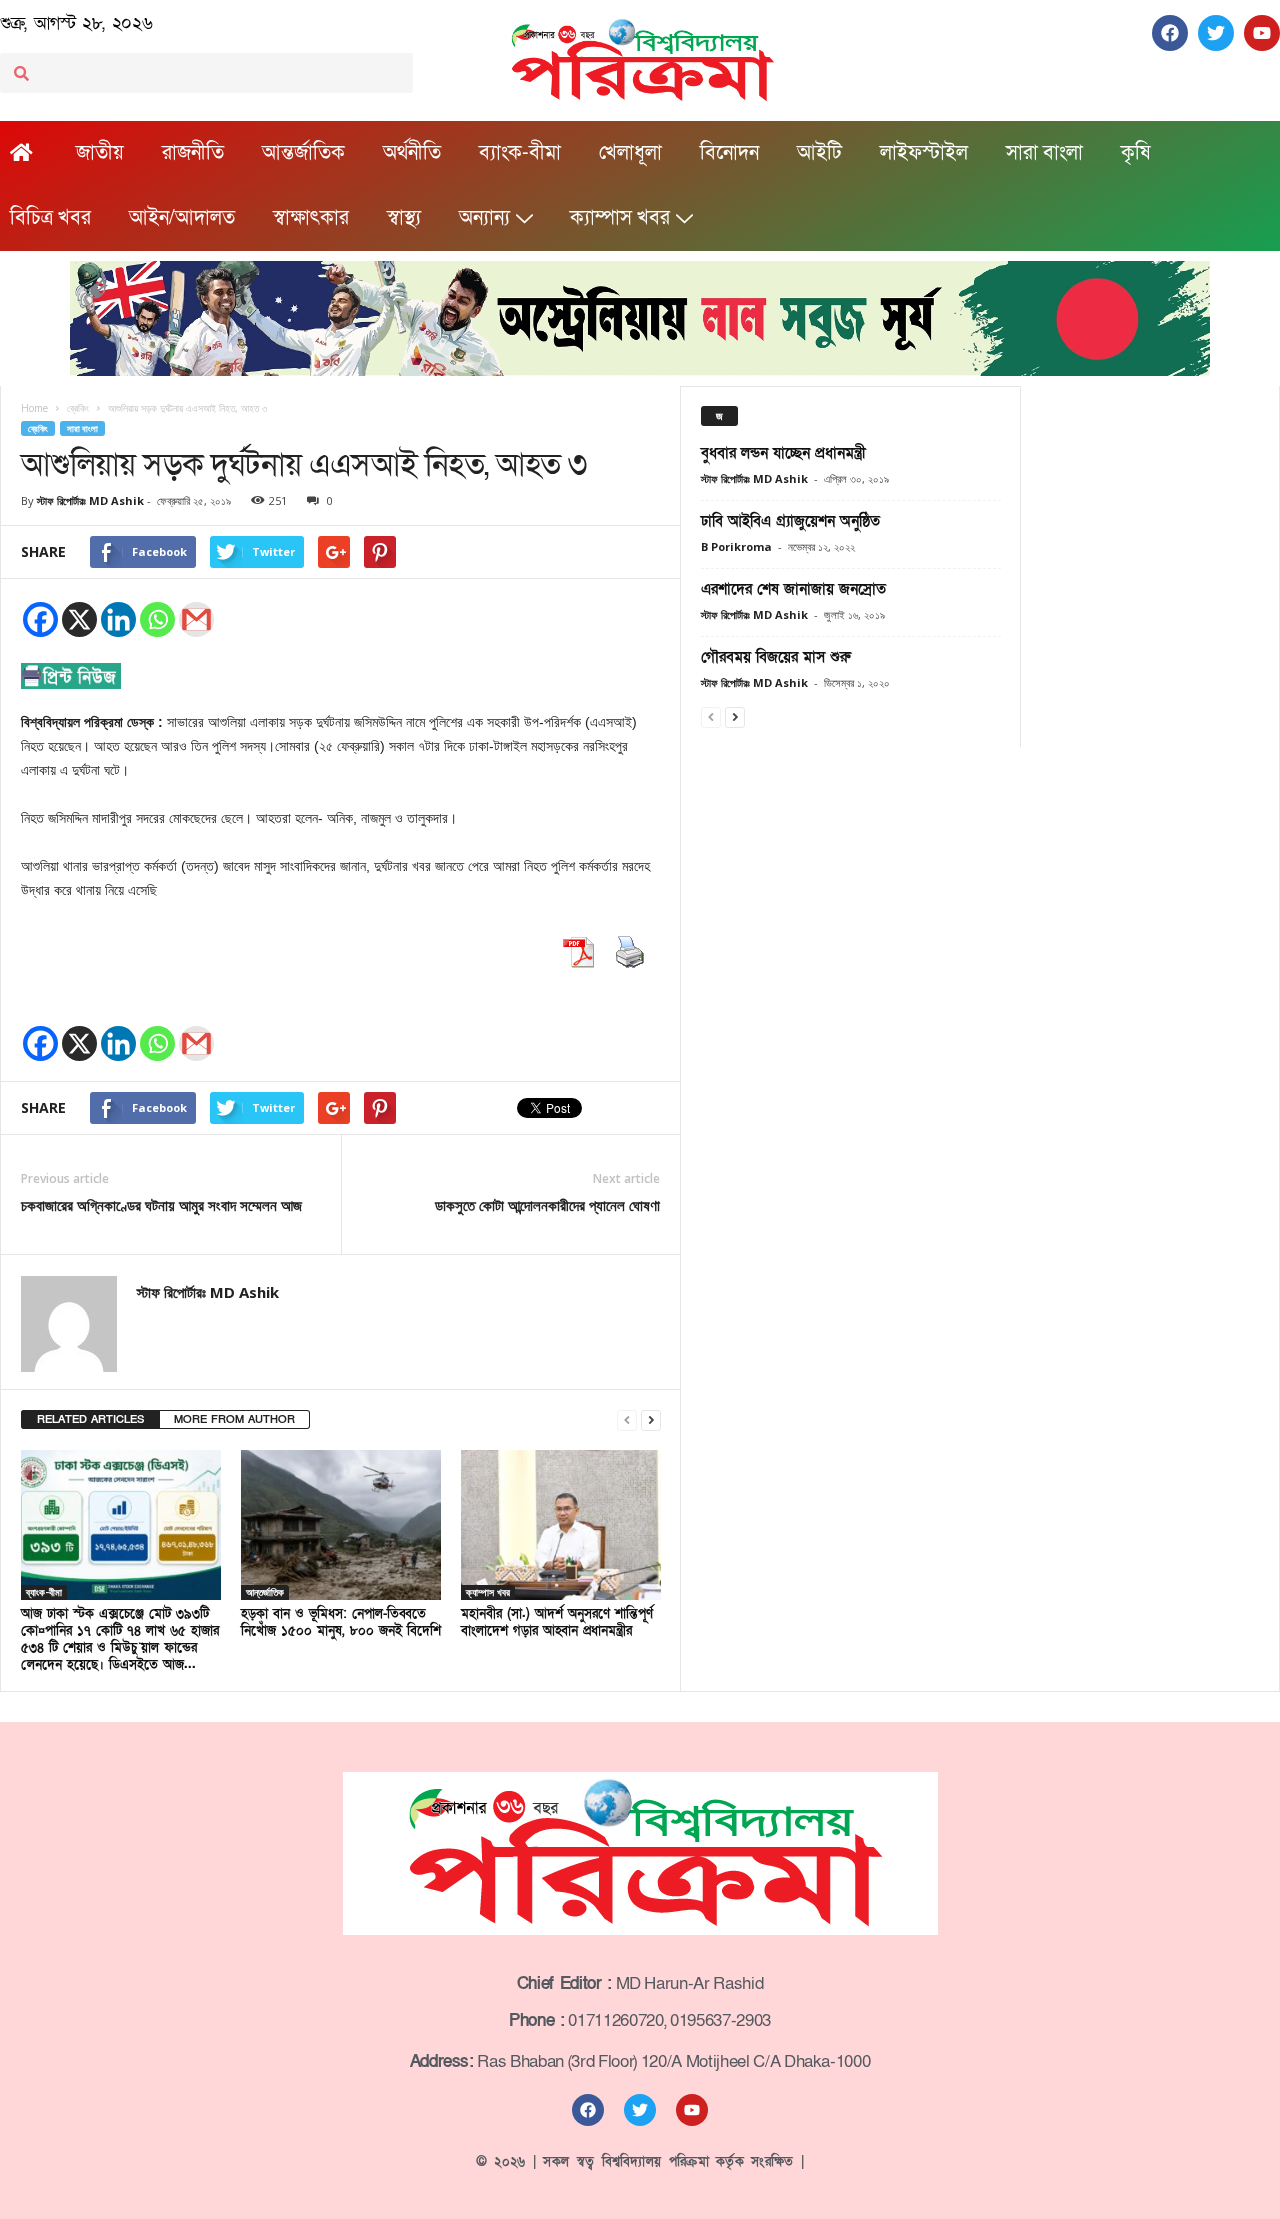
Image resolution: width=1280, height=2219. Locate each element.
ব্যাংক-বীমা (520, 153)
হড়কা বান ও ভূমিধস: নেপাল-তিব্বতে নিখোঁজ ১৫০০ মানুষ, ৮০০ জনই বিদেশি (341, 1622)
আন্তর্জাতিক (303, 153)
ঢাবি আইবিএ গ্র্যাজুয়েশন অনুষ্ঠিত (790, 521)
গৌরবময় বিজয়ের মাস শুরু (776, 657)
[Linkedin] (118, 619)
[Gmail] (196, 619)
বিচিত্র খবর (50, 218)
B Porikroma (736, 546)
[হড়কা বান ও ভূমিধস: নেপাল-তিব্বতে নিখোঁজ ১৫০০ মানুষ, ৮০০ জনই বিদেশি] (341, 1525)
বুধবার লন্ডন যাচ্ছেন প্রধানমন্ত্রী (783, 453)
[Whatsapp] (157, 619)
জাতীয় (100, 153)
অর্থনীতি (412, 153)
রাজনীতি (193, 153)
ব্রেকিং (38, 428)
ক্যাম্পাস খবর (620, 218)
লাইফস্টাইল (924, 153)
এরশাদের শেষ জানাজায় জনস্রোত (793, 589)
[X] (79, 619)
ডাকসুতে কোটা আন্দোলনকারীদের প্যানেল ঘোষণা (547, 1205)
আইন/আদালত (182, 218)
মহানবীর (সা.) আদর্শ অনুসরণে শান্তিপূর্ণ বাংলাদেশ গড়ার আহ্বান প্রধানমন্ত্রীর (557, 1622)
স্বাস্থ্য (404, 218)
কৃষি (1135, 153)
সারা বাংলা (1044, 153)
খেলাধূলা (630, 153)
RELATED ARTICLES (90, 1419)
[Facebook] (40, 619)
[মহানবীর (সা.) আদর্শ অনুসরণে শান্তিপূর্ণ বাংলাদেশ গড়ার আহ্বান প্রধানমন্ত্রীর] (561, 1525)
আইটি (819, 153)
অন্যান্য (484, 218)
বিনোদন (729, 153)
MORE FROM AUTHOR (234, 1419)
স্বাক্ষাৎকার (311, 218)
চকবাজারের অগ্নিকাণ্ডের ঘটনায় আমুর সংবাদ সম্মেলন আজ (161, 1205)
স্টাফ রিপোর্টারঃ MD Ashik (90, 500)
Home (34, 408)
